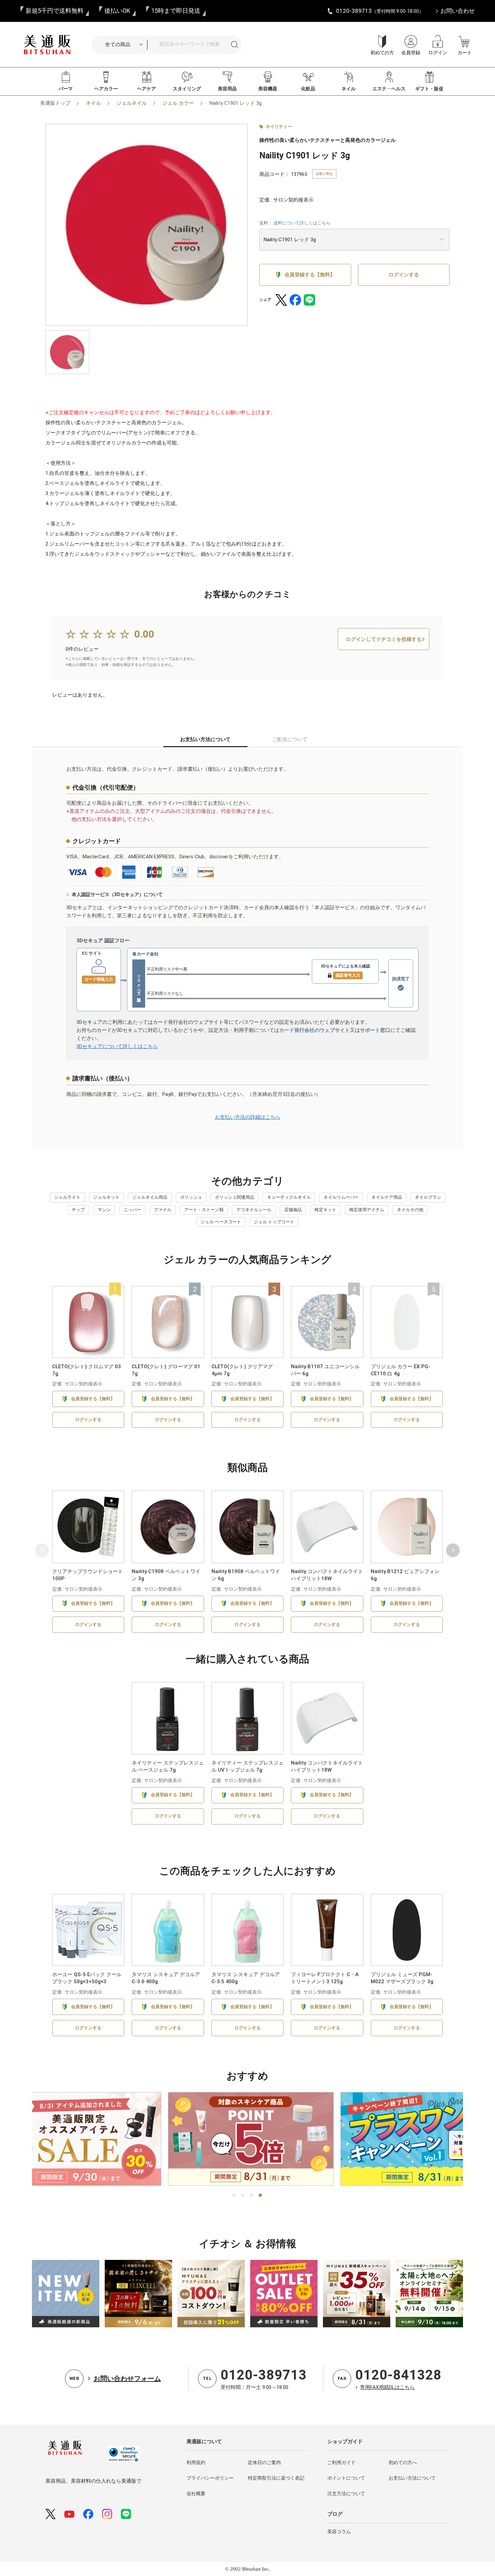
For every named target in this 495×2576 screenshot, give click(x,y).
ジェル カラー (178, 103)
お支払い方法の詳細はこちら (248, 1117)
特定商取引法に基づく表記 (276, 2478)
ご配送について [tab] (290, 739)
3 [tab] (252, 2196)
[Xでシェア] (281, 300)
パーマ (66, 89)
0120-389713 (264, 2375)
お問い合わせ (458, 11)
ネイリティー (279, 127)
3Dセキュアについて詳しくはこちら (117, 1046)
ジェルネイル (132, 103)
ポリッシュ (191, 1197)
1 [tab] (234, 2196)
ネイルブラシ (428, 1197)
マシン (104, 1210)
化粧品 (308, 89)
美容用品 (227, 89)
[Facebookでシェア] (295, 300)
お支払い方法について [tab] (205, 739)
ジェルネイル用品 (150, 1197)
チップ (78, 1210)
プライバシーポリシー (210, 2478)
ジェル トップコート (274, 1222)
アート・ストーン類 (204, 1210)
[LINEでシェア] (309, 300)
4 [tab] (261, 2196)
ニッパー (132, 1210)
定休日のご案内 (264, 2462)
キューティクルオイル (289, 1197)
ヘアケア (146, 89)
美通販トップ (55, 103)
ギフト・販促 (429, 89)
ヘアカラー (106, 89)
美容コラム (339, 2532)
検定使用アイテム (367, 1210)
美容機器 (268, 89)
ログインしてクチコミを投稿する (384, 639)
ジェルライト (67, 1197)
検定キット (325, 1210)
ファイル (163, 1210)
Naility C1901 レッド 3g (236, 103)
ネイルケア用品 (387, 1197)
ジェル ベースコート (221, 1222)
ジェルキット (106, 1197)
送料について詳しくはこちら (302, 223)
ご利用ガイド (341, 2462)
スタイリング (187, 89)
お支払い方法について (412, 2478)
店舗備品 (293, 1210)
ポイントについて (346, 2478)
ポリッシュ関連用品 (235, 1197)
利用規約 (196, 2462)
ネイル (349, 89)
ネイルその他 (410, 1210)
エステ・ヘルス (389, 89)
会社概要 (196, 2493)
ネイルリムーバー (341, 1197)
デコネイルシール (254, 1210)
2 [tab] (243, 2196)
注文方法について (346, 2493)
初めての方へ (403, 2462)
